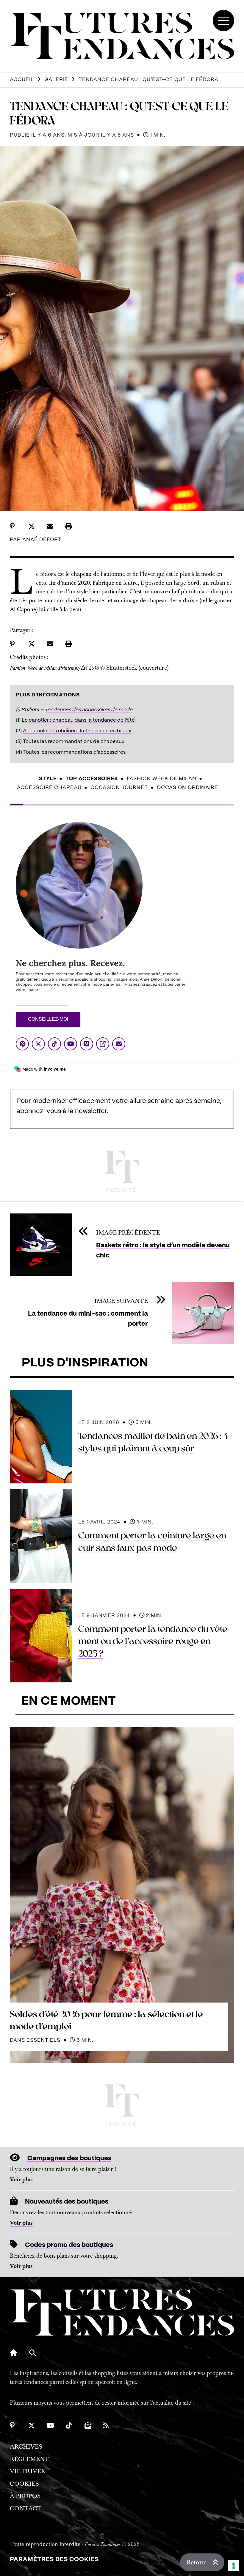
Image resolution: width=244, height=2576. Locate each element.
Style (48, 779)
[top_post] (122, 1895)
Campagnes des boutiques (69, 2158)
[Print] (68, 526)
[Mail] (88, 2425)
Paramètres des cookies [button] (54, 2560)
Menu (223, 20)
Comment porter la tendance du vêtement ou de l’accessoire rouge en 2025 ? (154, 1642)
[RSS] (106, 2425)
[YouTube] (50, 2425)
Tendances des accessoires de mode (89, 710)
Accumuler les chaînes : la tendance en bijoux (77, 731)
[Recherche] (32, 2353)
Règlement (29, 2459)
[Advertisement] (121, 1171)
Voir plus (21, 2180)
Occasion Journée (119, 788)
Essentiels (43, 2040)
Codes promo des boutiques (69, 2245)
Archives (26, 2447)
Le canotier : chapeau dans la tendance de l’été (78, 720)
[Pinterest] (13, 2425)
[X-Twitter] (32, 2425)
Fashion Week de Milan (162, 779)
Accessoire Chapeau (49, 788)
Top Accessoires (92, 779)
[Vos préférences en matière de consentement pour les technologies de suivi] (234, 2566)
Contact (26, 2508)
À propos (25, 2496)
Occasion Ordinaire (187, 788)
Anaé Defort (42, 540)
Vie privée (27, 2471)
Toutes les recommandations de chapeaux (74, 742)
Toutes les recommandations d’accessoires (74, 752)
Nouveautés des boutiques (67, 2202)
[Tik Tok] (69, 2425)
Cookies (24, 2484)
